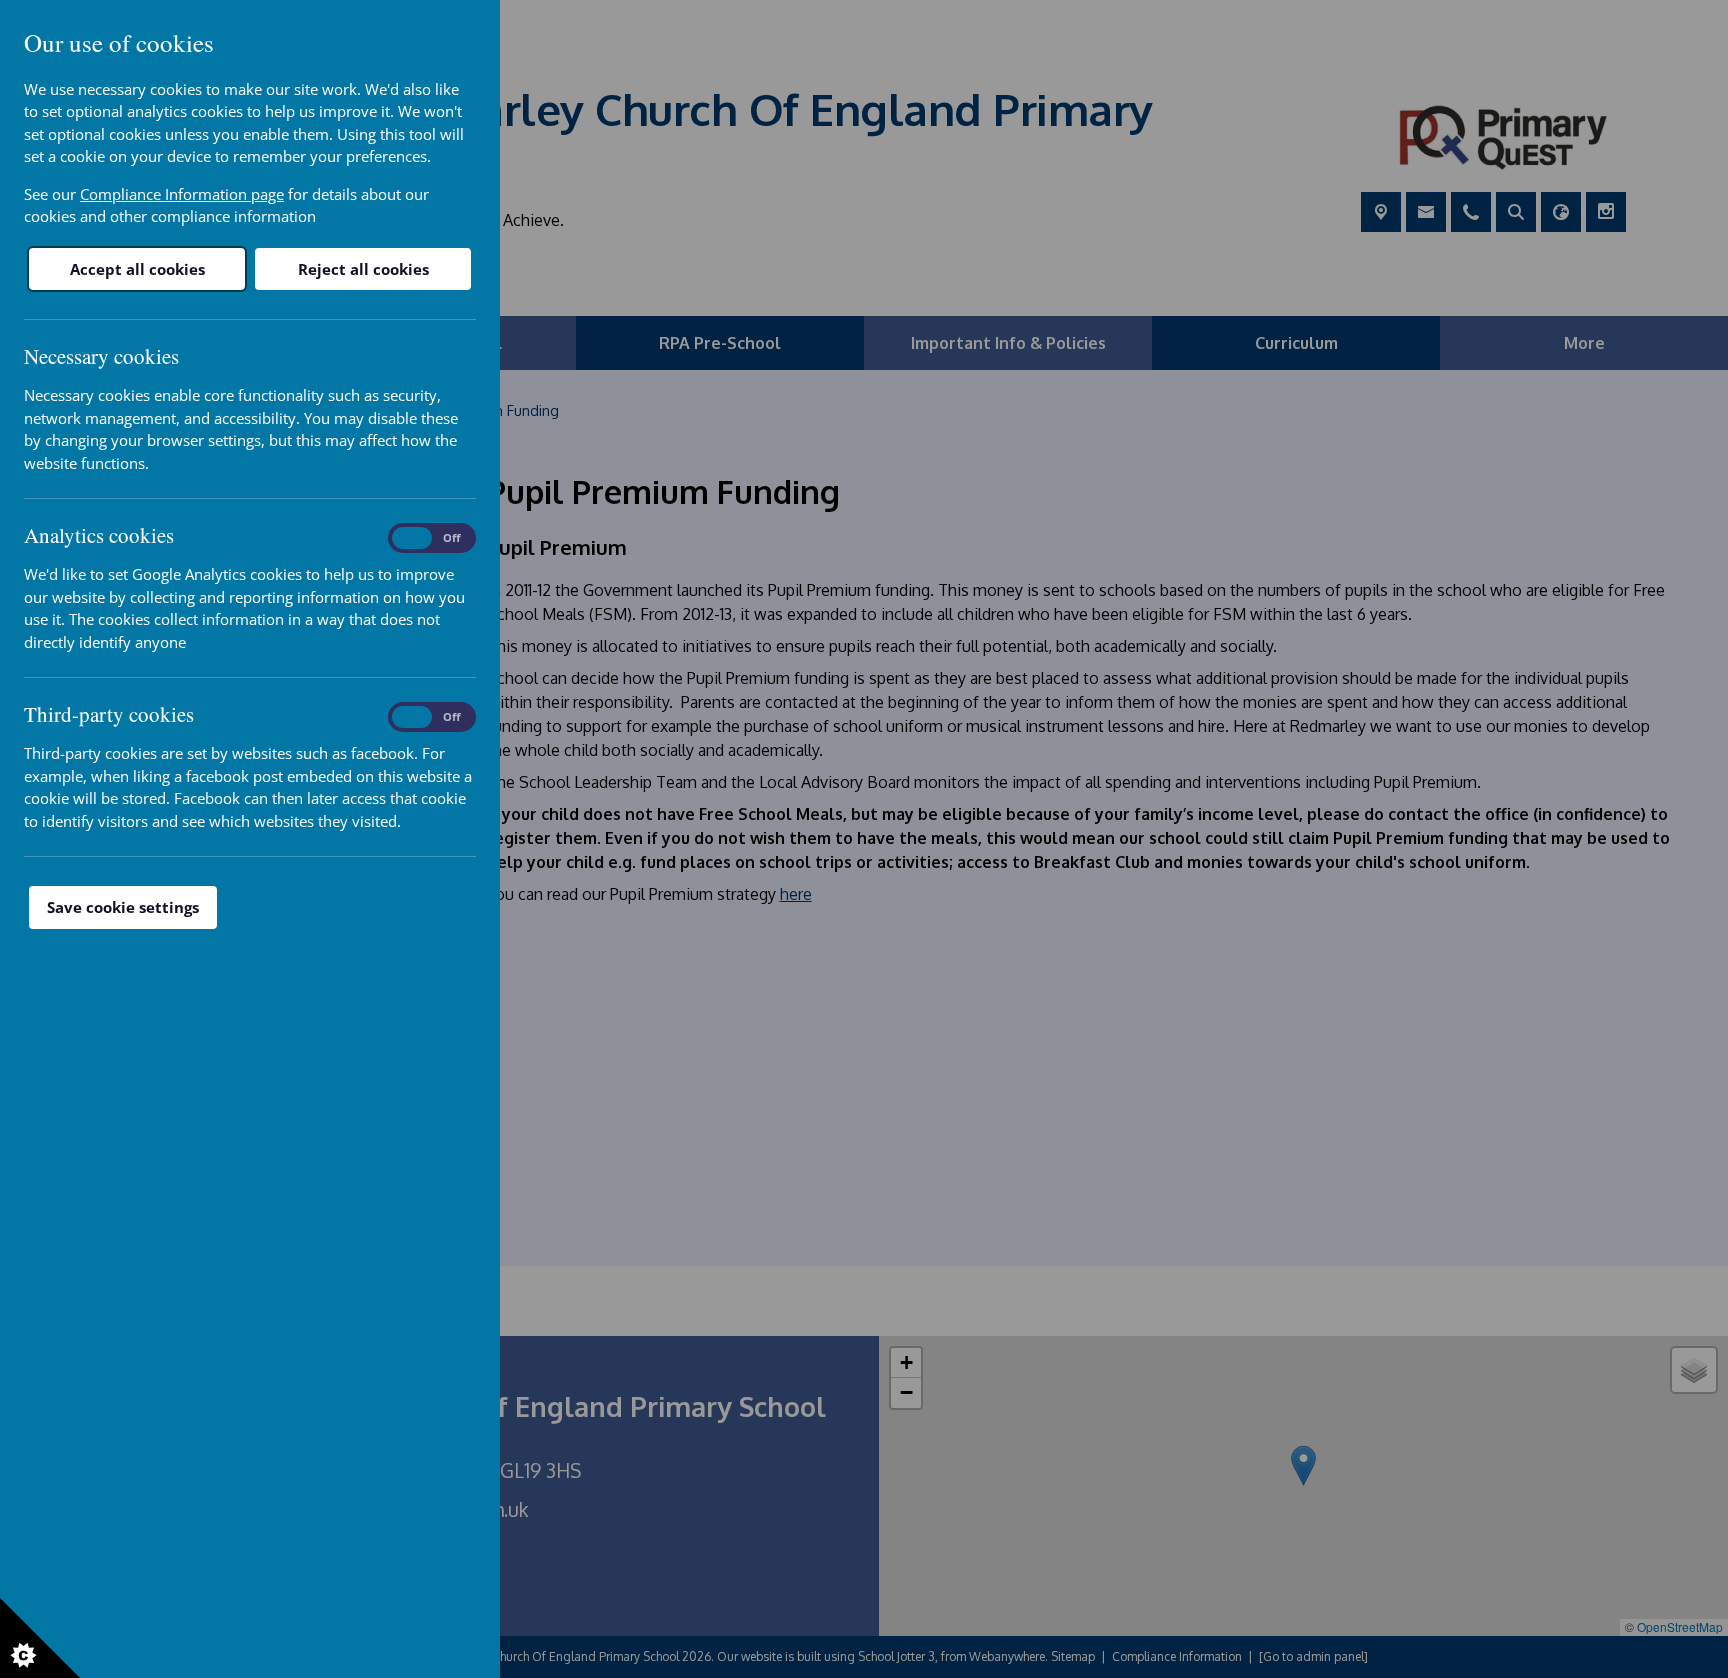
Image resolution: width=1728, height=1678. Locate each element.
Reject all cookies (363, 269)
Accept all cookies (137, 269)
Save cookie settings (123, 907)
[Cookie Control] (40, 1638)
